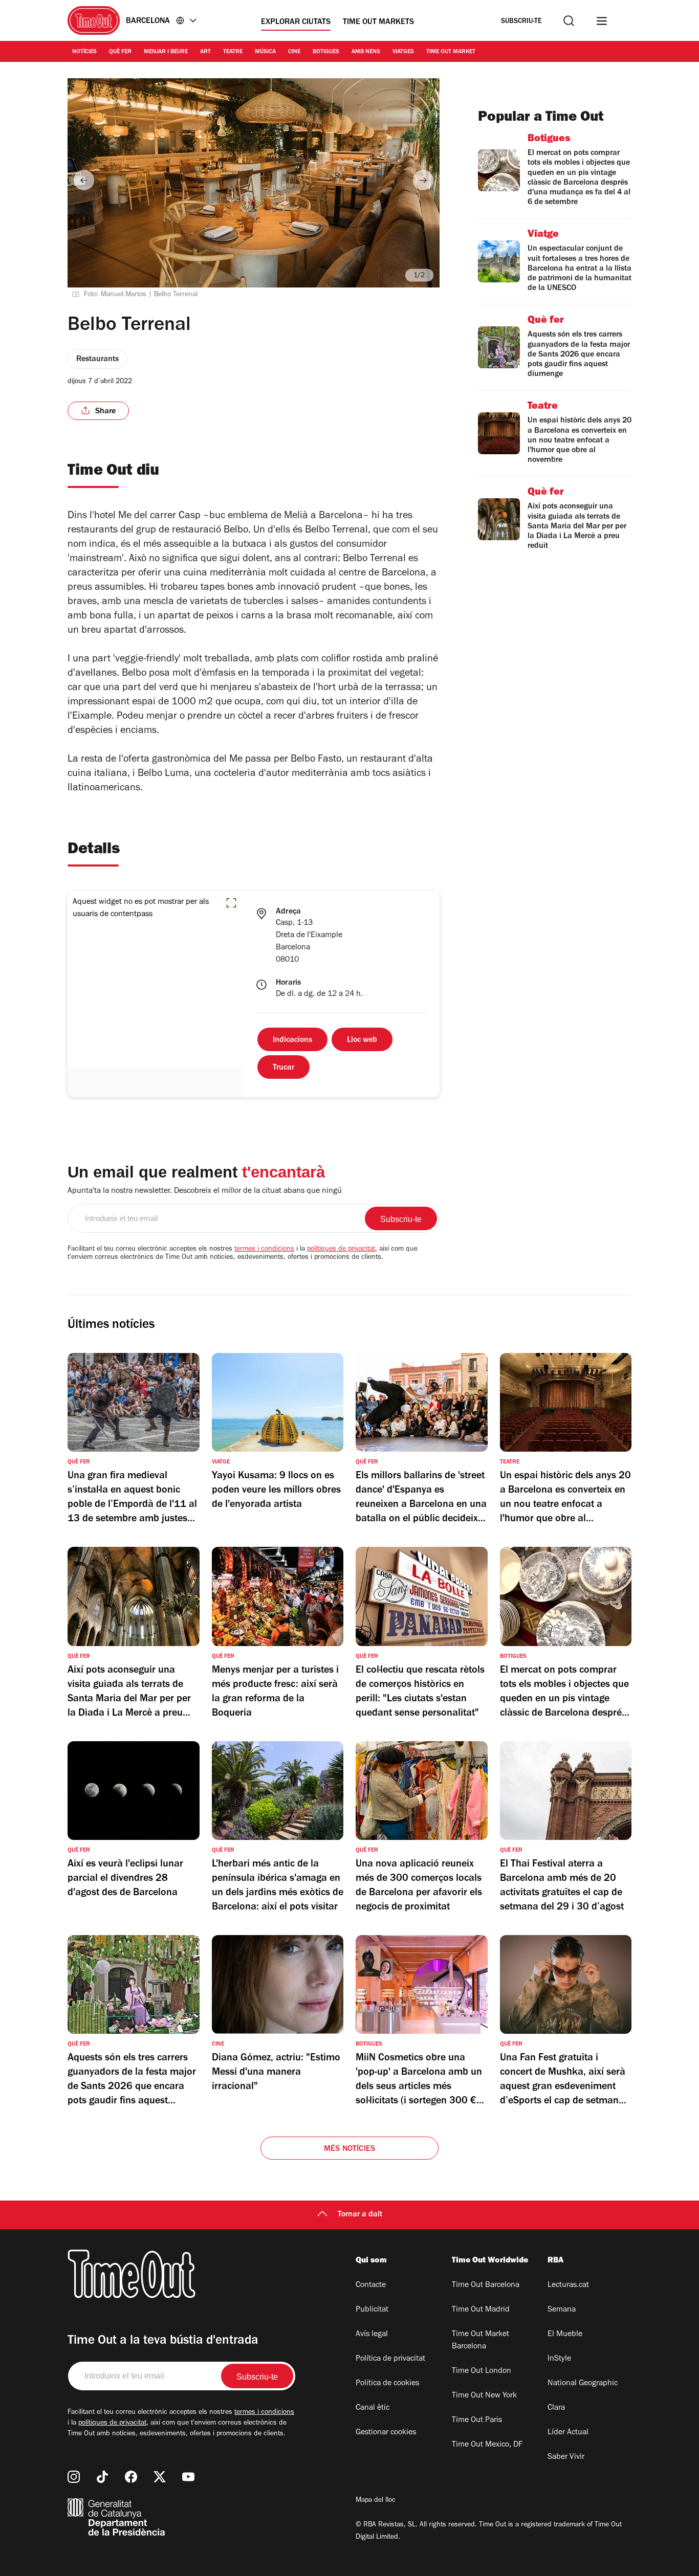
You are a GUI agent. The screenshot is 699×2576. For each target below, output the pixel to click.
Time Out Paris (477, 2420)
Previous (84, 180)
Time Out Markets (378, 23)
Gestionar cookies (386, 2433)
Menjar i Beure (166, 52)
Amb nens (366, 52)
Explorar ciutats (296, 23)
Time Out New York (484, 2396)
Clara (556, 2408)
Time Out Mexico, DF (487, 2445)
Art (205, 52)
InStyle (559, 2359)
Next (423, 180)
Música (265, 52)
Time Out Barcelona (486, 2285)
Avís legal (372, 2335)
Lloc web (362, 1040)
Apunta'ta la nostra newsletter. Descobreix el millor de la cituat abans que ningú (205, 1191)
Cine (294, 52)
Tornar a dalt (360, 2215)
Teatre (233, 52)
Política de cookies (387, 2384)
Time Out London (482, 2371)
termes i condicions (264, 1250)
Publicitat (372, 2310)
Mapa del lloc (376, 2501)
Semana (562, 2310)
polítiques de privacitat (341, 1250)
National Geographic (583, 2384)
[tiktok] (102, 2477)
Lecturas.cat (568, 2285)
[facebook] (131, 2477)
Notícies (84, 52)
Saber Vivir (566, 2457)
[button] (231, 903)
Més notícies (349, 2149)
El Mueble (565, 2335)
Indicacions (292, 1040)
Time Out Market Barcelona (480, 2341)
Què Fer (120, 52)
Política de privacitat (390, 2359)
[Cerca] (569, 21)
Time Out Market (451, 52)
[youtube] (188, 2477)
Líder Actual (568, 2433)
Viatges (403, 52)
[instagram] (74, 2477)
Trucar (283, 1068)
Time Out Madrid (481, 2310)
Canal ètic (373, 2408)
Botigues (326, 52)
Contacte (371, 2285)
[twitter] (160, 2477)
